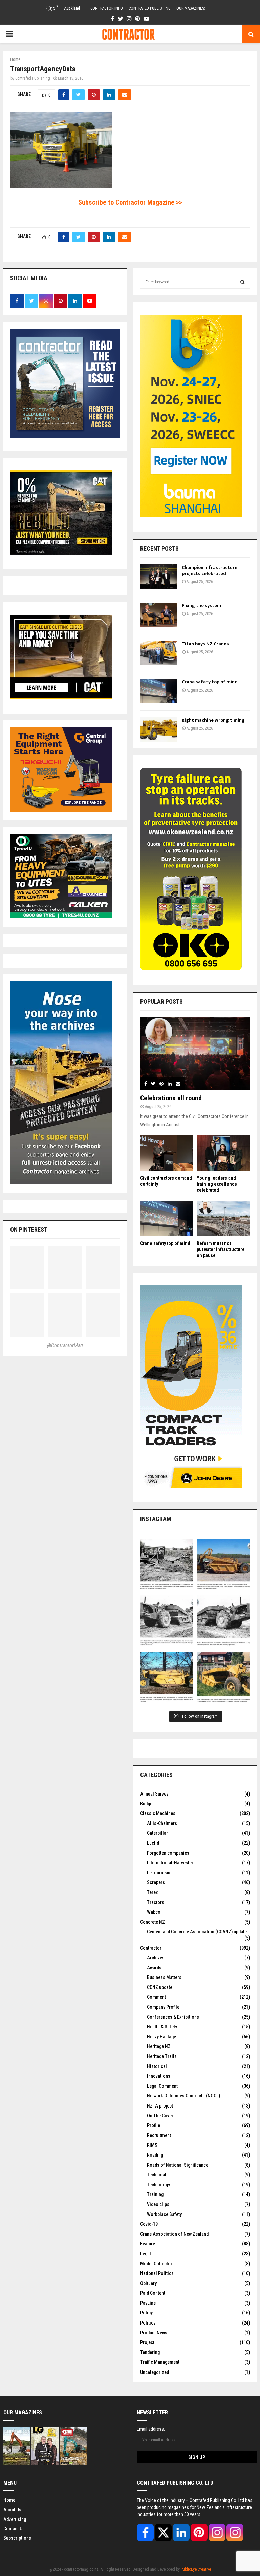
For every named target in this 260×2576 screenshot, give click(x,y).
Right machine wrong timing (214, 720)
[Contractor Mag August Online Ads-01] (61, 810)
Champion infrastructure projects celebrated (210, 570)
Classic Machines (158, 1813)
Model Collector (156, 2264)
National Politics (157, 2273)
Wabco (154, 1912)
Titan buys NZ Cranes (205, 644)
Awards (154, 1968)
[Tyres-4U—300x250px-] (61, 917)
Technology (158, 2185)
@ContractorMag (65, 1345)
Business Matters (164, 1977)
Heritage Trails (162, 2056)
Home (9, 2500)
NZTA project (160, 2106)
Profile (154, 2125)
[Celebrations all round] (195, 1054)
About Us (12, 2510)
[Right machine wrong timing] (158, 729)
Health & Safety (162, 2027)
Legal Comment (162, 2086)
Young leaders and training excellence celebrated (217, 1184)
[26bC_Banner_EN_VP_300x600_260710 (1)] (191, 516)
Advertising (15, 2519)
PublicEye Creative (196, 2569)
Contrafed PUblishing (33, 78)
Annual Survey (154, 1794)
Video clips (158, 2204)
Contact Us (14, 2529)
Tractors (156, 1902)
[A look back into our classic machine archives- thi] (167, 1566)
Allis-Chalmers (162, 1823)
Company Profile (163, 2007)
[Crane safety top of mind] (158, 691)
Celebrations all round (171, 1098)
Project (147, 2342)
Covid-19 (149, 2224)
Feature (148, 2244)
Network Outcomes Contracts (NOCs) (183, 2096)
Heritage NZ (159, 2046)
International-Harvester (170, 1863)
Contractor (151, 1948)
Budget (147, 1804)
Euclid (153, 1843)
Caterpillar (157, 1833)
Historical (157, 2066)
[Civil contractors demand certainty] (167, 1153)
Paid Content (153, 2293)
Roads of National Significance (178, 2165)
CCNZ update (160, 1987)
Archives (156, 1958)
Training (155, 2194)
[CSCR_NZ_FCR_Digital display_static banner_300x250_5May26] (61, 553)
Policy (146, 2313)
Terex (152, 1892)
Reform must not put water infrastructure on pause (221, 1249)
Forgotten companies (168, 1853)
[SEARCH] (243, 282)
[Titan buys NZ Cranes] (158, 653)
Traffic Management (160, 2362)
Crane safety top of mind (210, 682)
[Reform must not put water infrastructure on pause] (223, 1218)
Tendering (150, 2352)
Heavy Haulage (161, 2037)
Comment (156, 1997)
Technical (157, 2175)
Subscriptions (17, 2538)
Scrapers (156, 1882)
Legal (146, 2254)
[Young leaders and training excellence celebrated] (223, 1153)
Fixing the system (201, 606)
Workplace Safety (164, 2214)
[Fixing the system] (158, 615)
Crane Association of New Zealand (174, 2234)
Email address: (151, 2429)
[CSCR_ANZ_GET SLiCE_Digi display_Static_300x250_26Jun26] (61, 697)
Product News (154, 2333)
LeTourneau (159, 1873)
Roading (155, 2155)
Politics (148, 2323)
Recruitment (159, 2135)
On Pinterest (29, 1230)
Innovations (159, 2076)
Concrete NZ (153, 1922)
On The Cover (160, 2116)
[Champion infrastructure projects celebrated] (158, 577)
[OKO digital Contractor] (191, 969)
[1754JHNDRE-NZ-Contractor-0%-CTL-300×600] (191, 1486)
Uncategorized (155, 2372)
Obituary (148, 2283)
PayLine (148, 2303)
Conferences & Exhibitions (173, 2017)
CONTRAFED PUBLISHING (150, 8)
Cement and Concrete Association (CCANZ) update (197, 1932)
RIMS (152, 2145)
